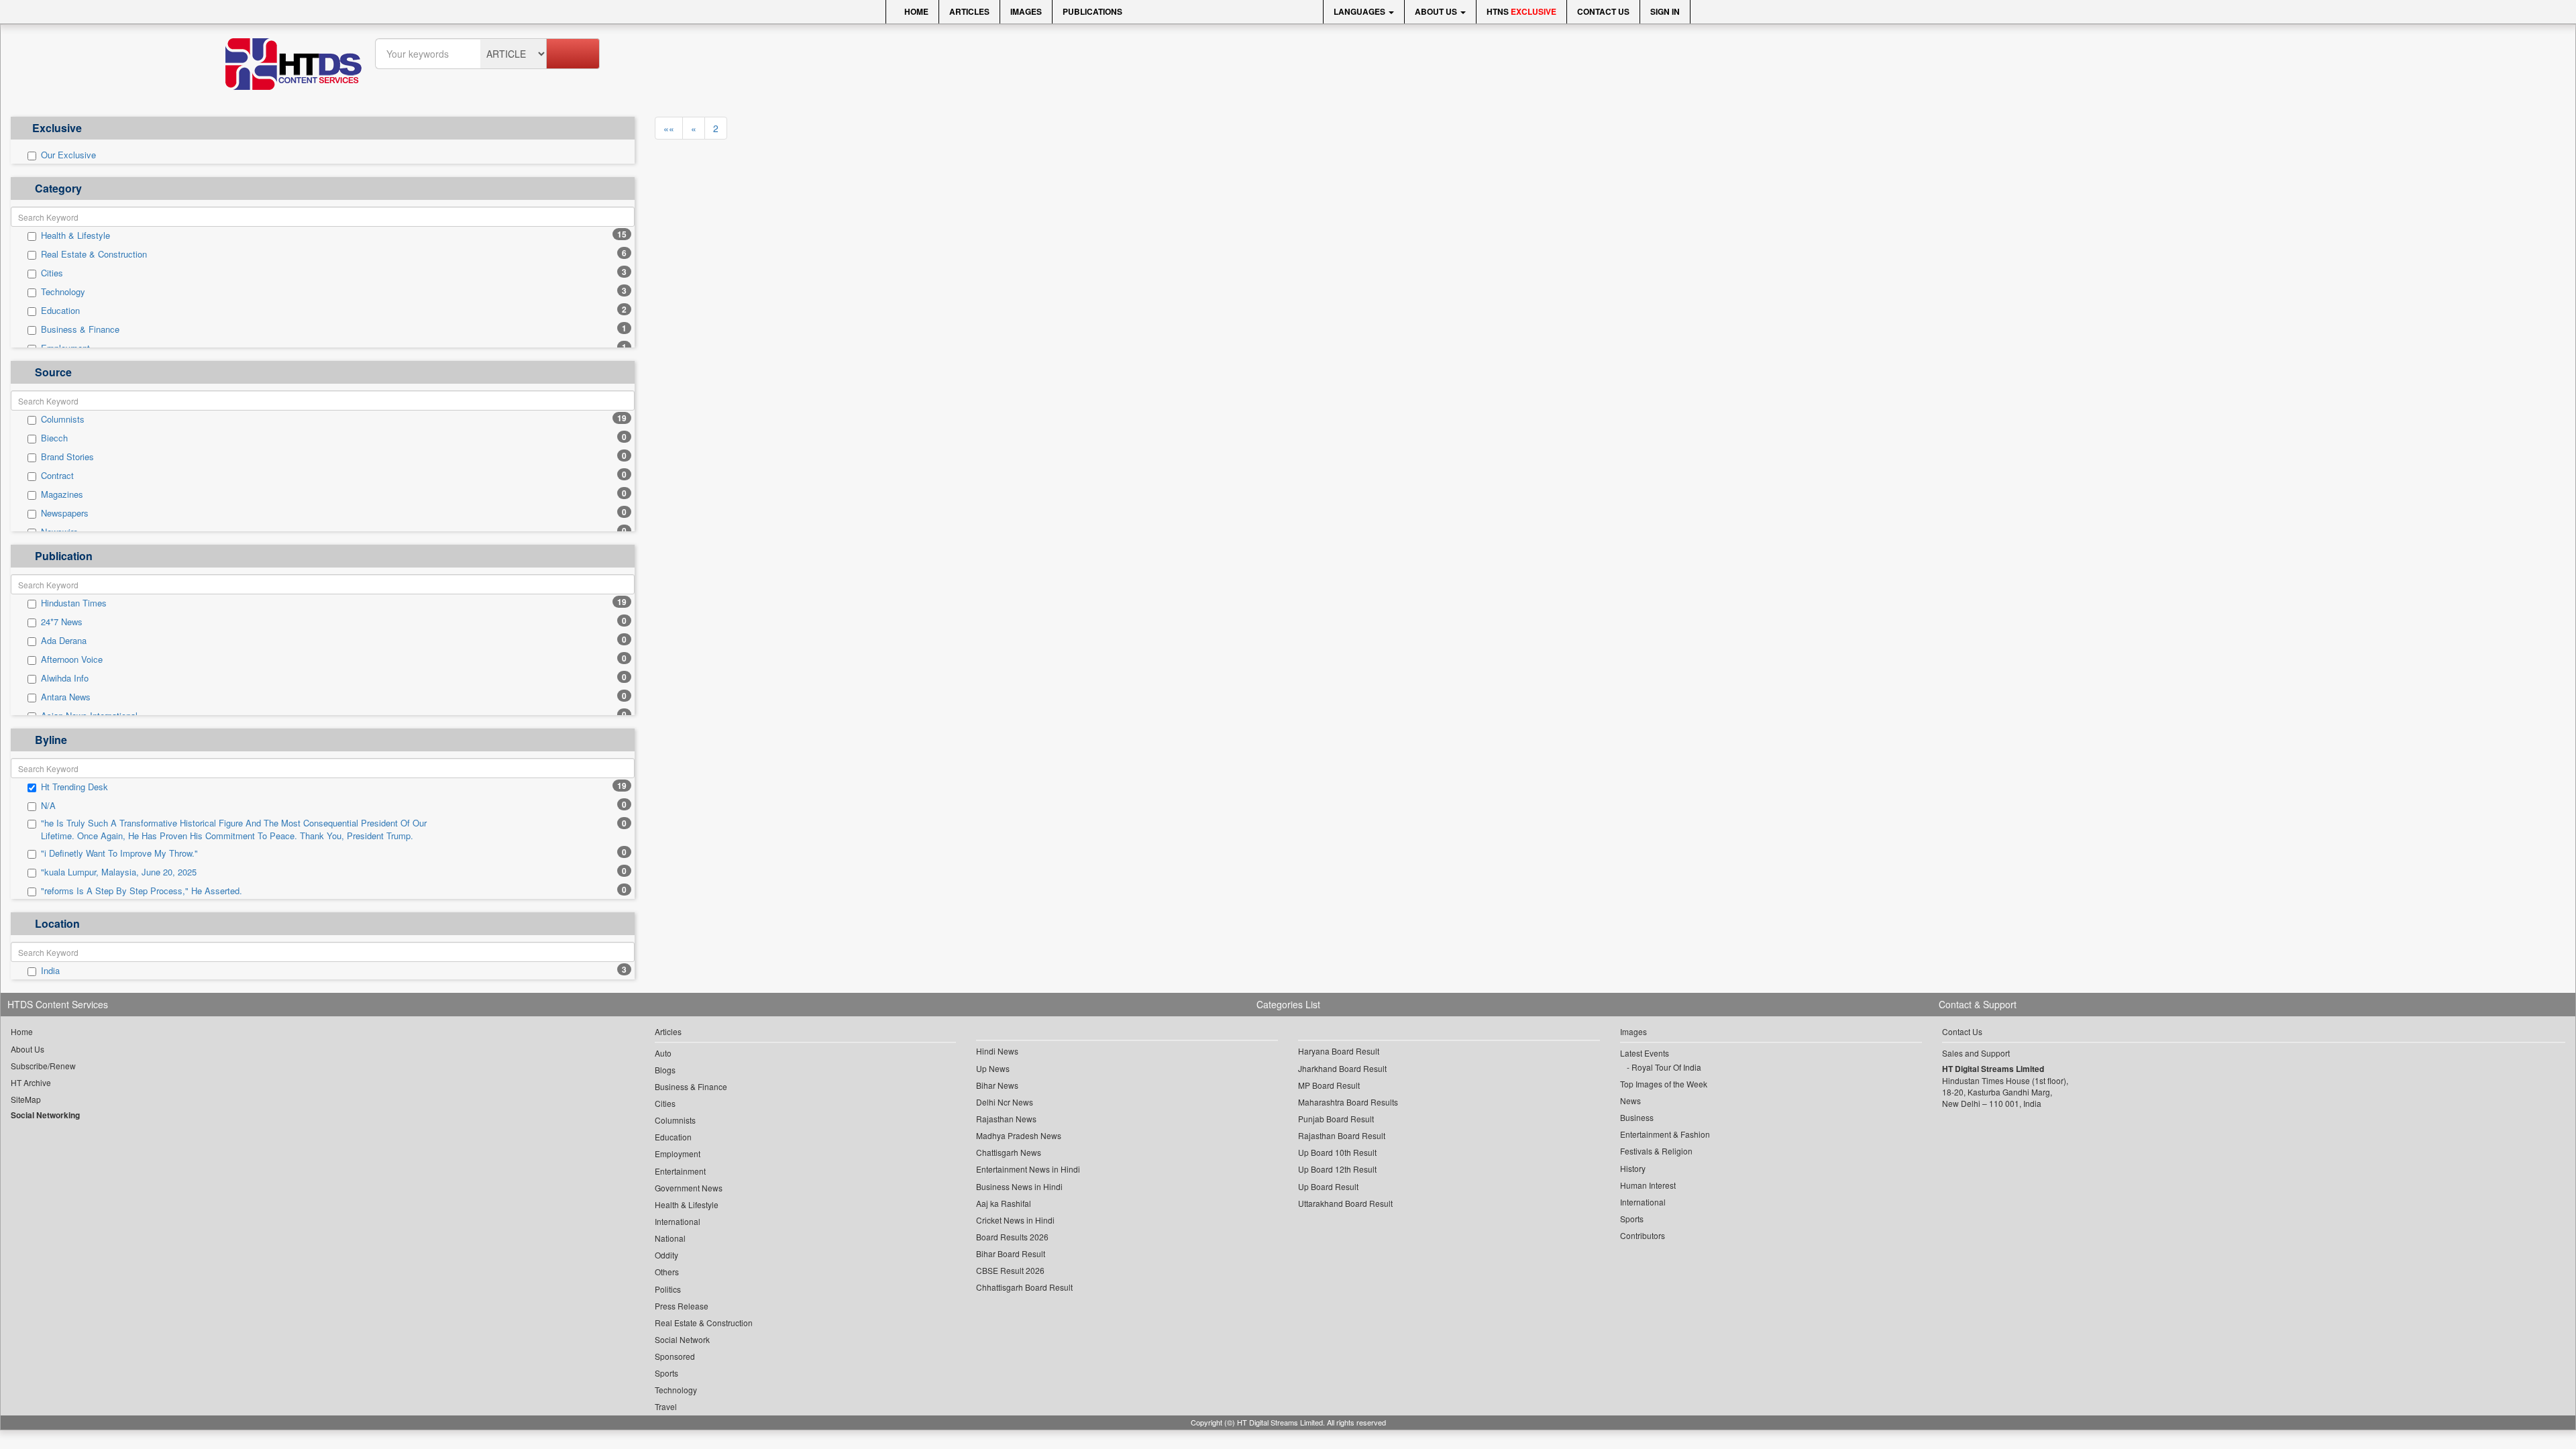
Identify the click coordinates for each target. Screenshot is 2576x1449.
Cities (52, 273)
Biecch (54, 438)
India (50, 971)
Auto (663, 1053)
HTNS (1521, 11)
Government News (689, 1188)
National (670, 1238)
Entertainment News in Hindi (1028, 1169)
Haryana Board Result (1339, 1051)
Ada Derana (64, 641)
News (1630, 1101)
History (1633, 1168)
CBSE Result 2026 (1010, 1270)
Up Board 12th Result (1337, 1169)
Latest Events (1645, 1053)
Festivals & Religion (1656, 1151)
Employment (678, 1153)
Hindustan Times (74, 603)
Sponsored (675, 1356)
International (678, 1221)
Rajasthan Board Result (1342, 1135)
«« (669, 128)
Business (1637, 1117)
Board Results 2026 (1012, 1237)
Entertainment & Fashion (1665, 1134)
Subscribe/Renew (43, 1066)
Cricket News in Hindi (1015, 1220)
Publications (1092, 11)
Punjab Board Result (1336, 1119)
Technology (63, 292)
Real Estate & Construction (94, 254)
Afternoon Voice (72, 659)
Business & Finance (80, 329)
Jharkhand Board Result (1342, 1068)
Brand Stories (67, 457)
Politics (668, 1289)
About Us (1437, 11)
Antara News (66, 697)
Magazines (62, 494)
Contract (57, 476)
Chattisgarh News (1009, 1152)
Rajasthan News (1006, 1119)
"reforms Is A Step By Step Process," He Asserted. (142, 891)
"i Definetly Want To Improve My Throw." (119, 853)
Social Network (682, 1339)
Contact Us (1603, 11)
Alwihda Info (65, 678)
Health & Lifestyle (75, 235)
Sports (666, 1373)
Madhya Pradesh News (1019, 1135)
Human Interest (1648, 1185)
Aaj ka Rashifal (1004, 1203)
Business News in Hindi (1019, 1186)
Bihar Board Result (1011, 1253)
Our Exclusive (68, 155)
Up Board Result (1328, 1186)
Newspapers (65, 513)
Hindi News (997, 1051)
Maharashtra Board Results (1348, 1102)
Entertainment (680, 1171)
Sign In (1665, 11)
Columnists (63, 419)
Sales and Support (1976, 1053)
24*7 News (62, 622)
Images (1026, 11)
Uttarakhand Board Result (1345, 1203)
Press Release (682, 1306)
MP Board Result (1329, 1085)
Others (667, 1272)
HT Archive (31, 1082)
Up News (993, 1068)
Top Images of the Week (1664, 1084)
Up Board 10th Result (1337, 1152)
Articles (969, 11)
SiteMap (26, 1099)
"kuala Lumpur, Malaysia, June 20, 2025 (119, 872)
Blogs (665, 1070)
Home (915, 11)
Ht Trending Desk (74, 787)
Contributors (1643, 1235)
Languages (1360, 11)
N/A (48, 806)
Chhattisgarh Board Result (1024, 1287)
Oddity (666, 1255)
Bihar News (997, 1085)
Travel (666, 1406)
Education (60, 311)
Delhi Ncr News (1005, 1102)
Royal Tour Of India (1666, 1067)
